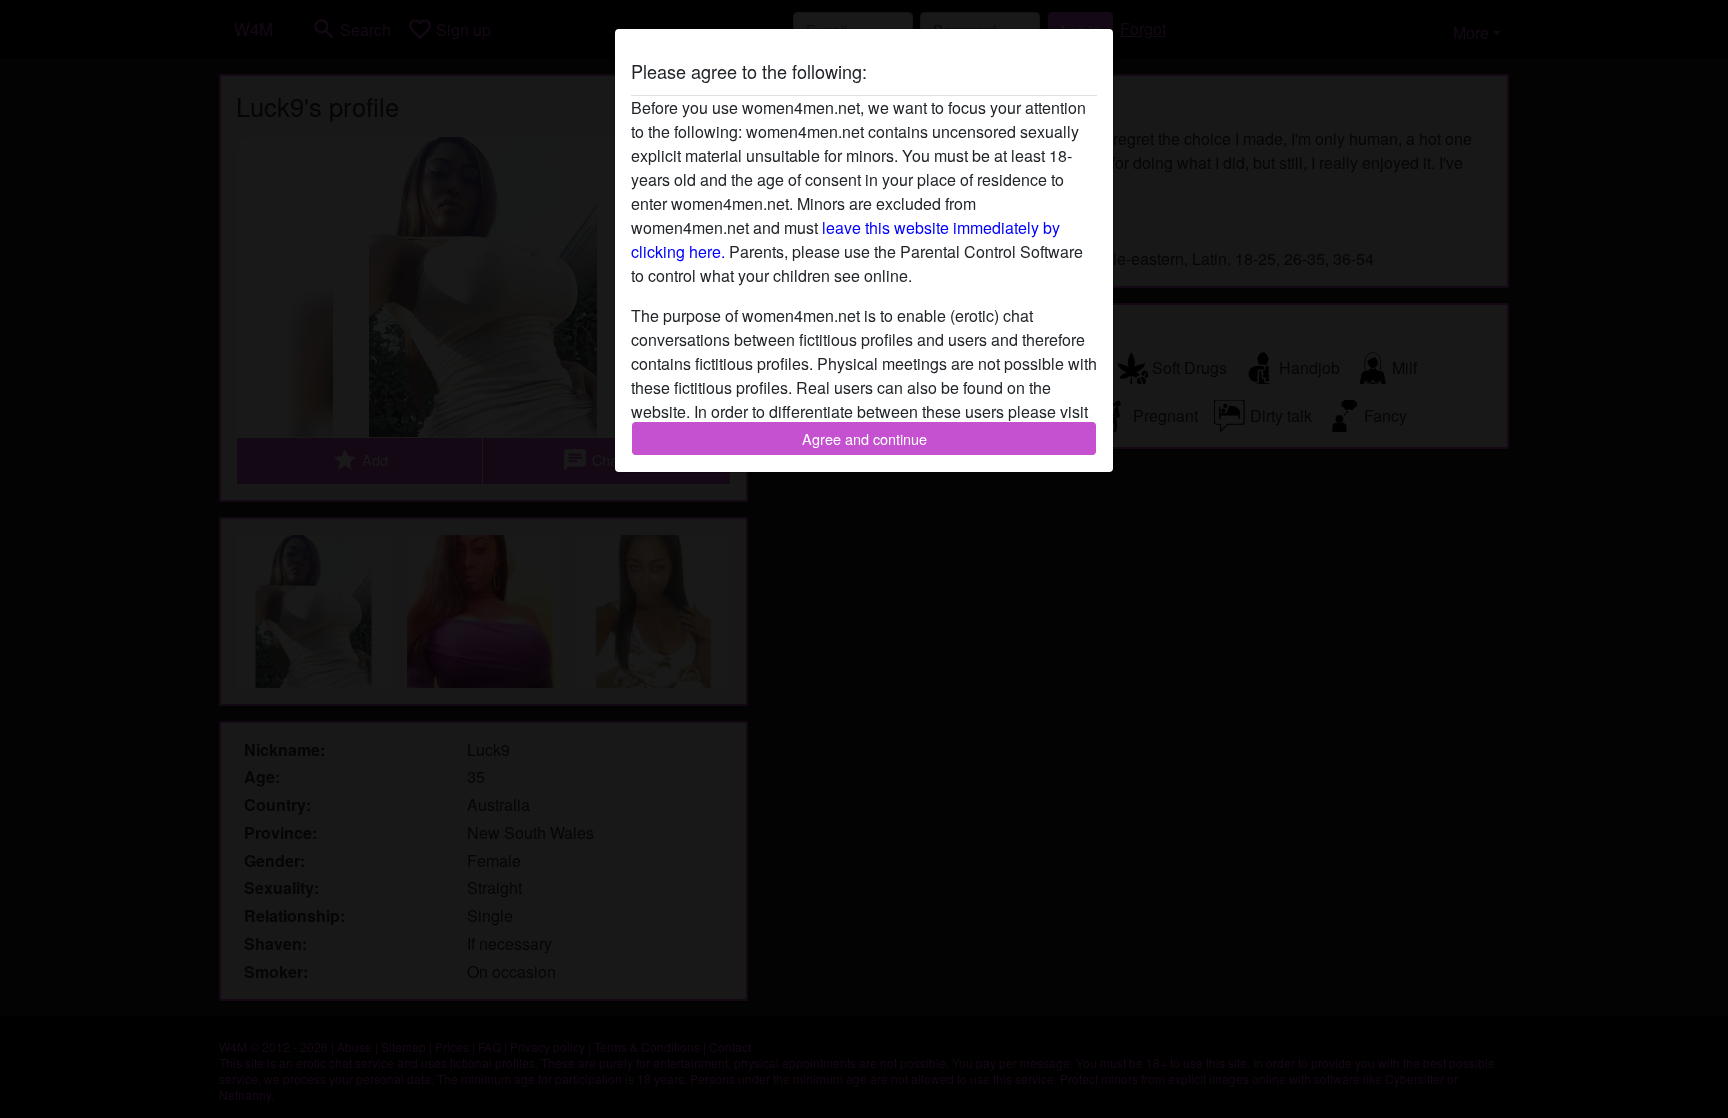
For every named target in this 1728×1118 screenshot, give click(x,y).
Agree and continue (864, 438)
